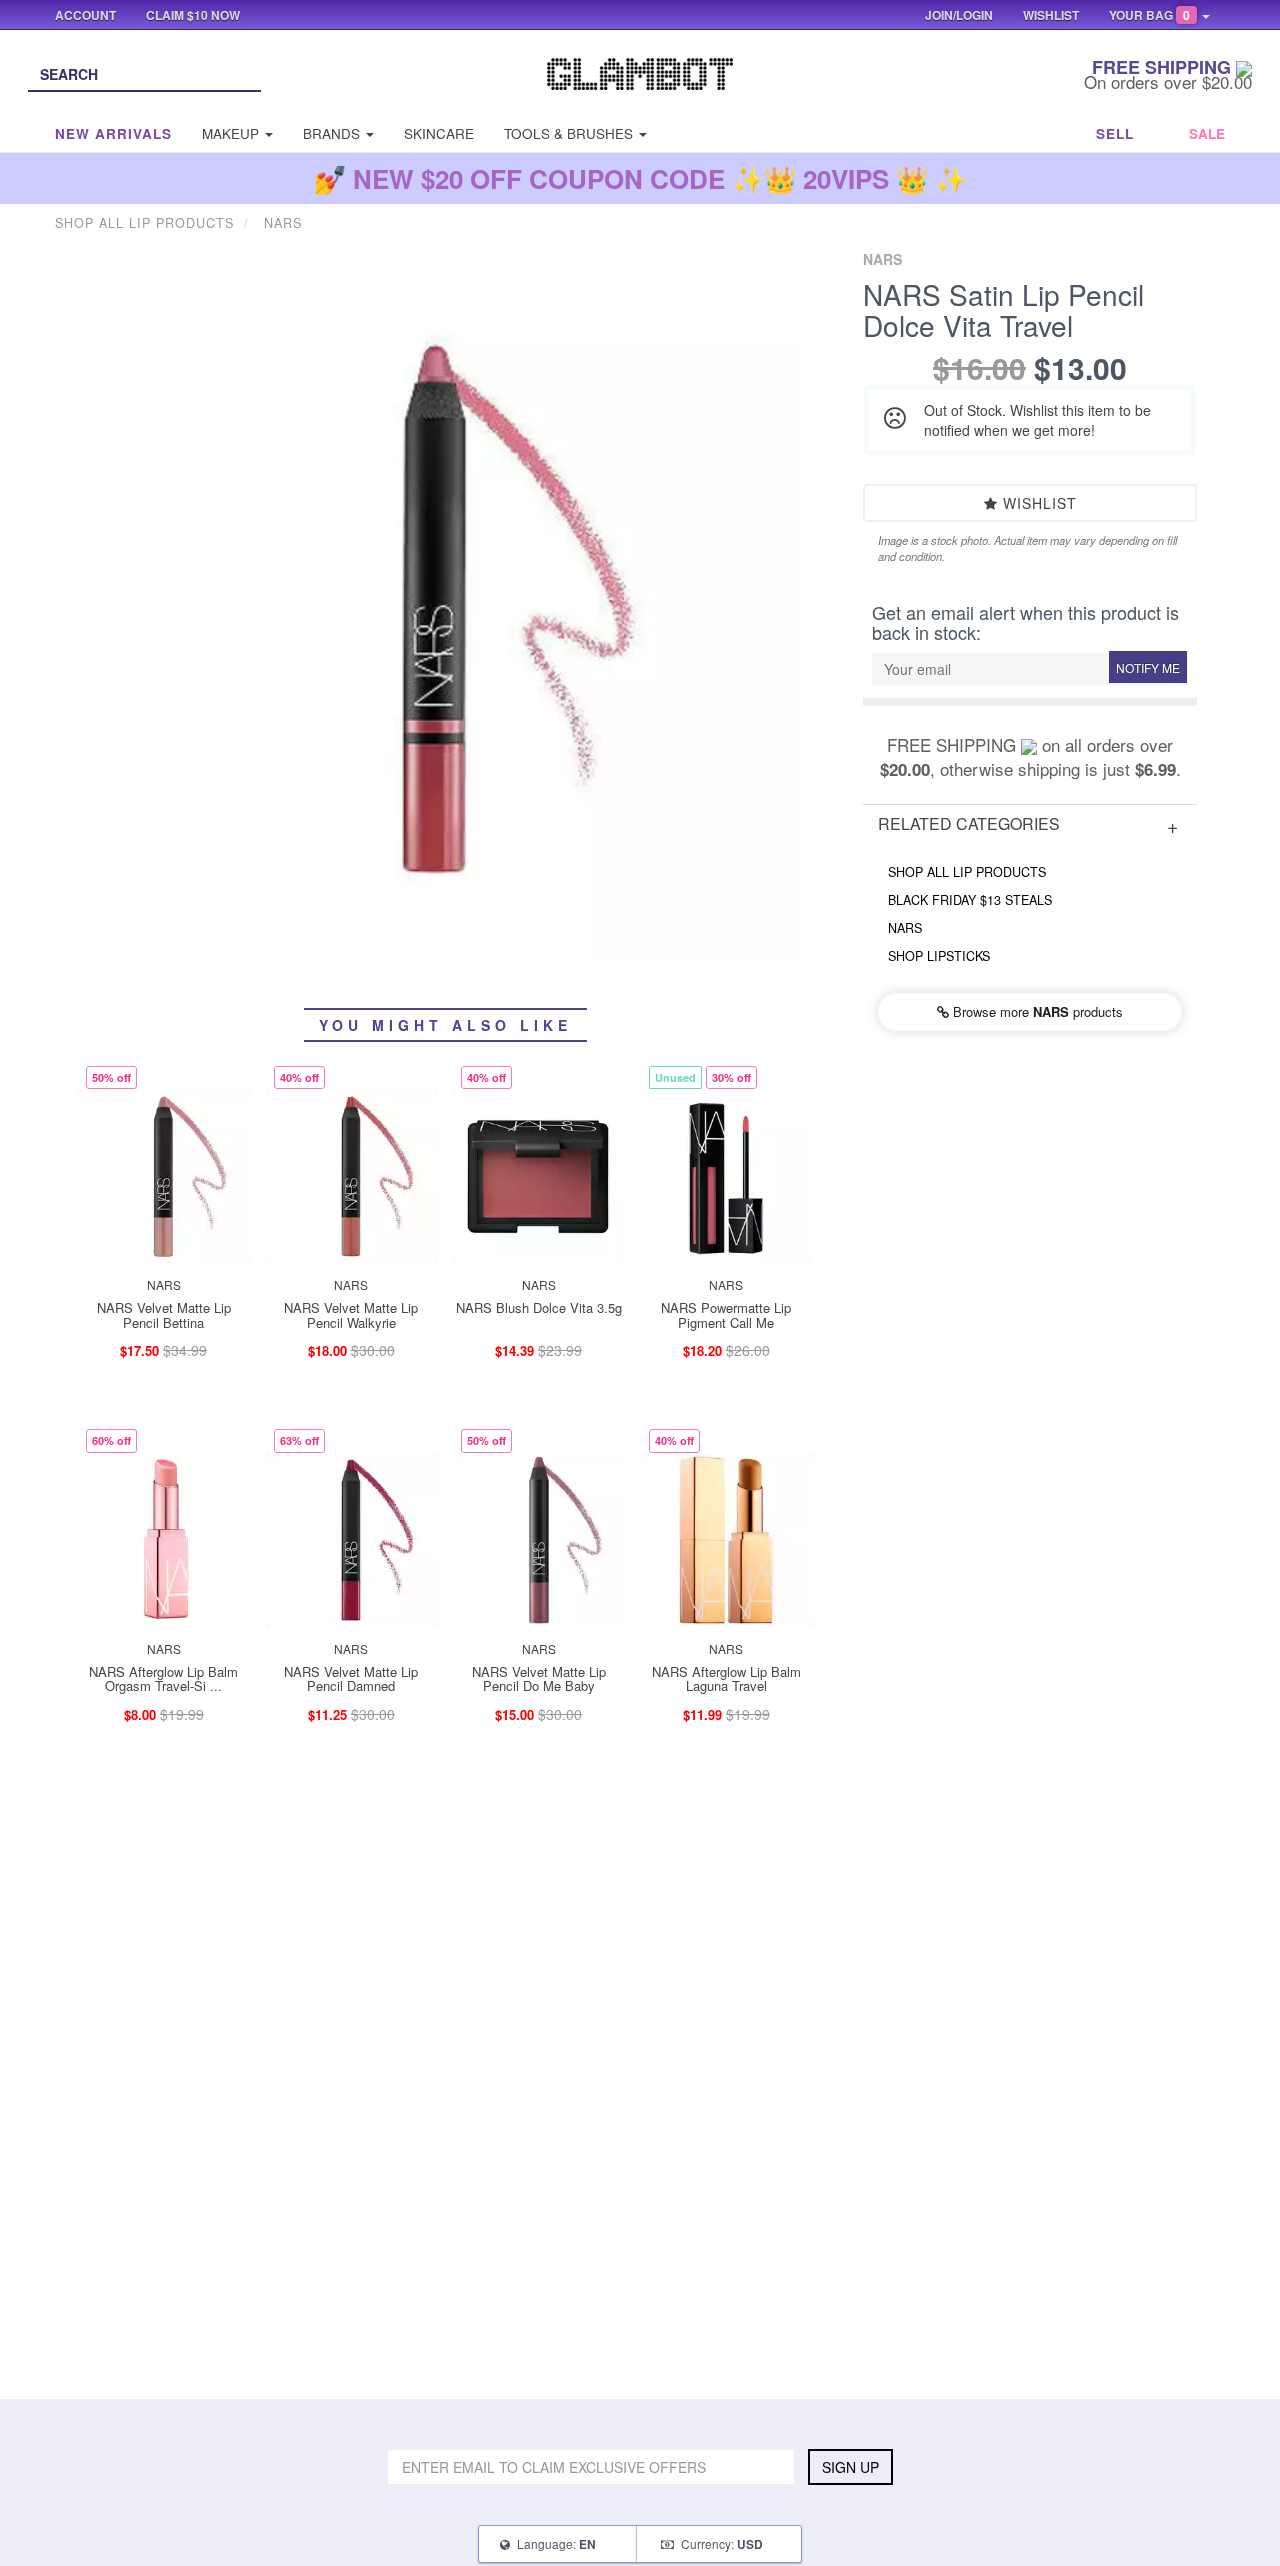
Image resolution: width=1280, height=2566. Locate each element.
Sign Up (850, 2467)
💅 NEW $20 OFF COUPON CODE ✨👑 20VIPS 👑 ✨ (640, 178)
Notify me (1148, 667)
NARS (905, 928)
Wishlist (1037, 503)
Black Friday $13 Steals (970, 900)
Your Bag (1149, 15)
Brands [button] (333, 133)
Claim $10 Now (193, 15)
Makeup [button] (232, 133)
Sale (1207, 133)
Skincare (439, 133)
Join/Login (959, 15)
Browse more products (1036, 1011)
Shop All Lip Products (967, 872)
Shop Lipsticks (939, 956)
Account (85, 15)
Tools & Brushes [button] (570, 133)
